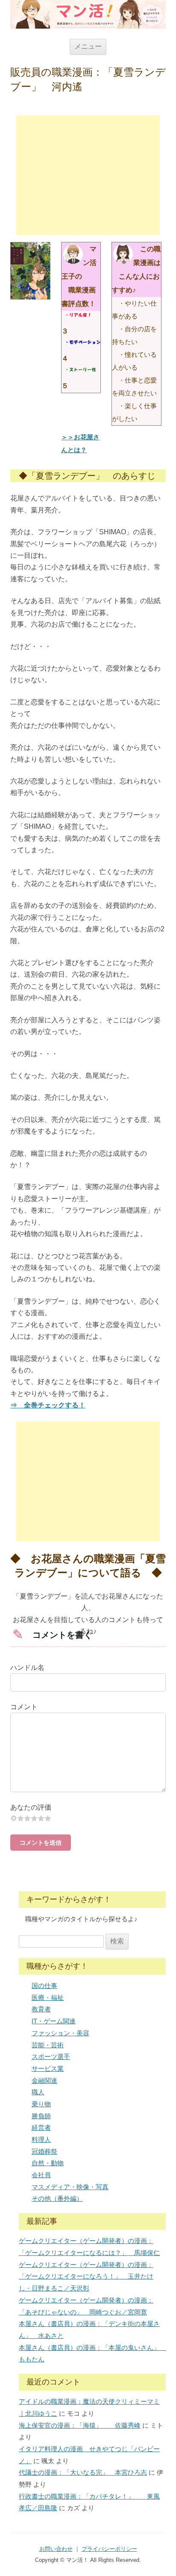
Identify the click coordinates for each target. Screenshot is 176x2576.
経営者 (41, 2127)
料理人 (41, 2139)
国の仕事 (44, 1986)
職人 (38, 2092)
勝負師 (41, 2116)
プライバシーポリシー (109, 2549)
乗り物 (41, 2104)
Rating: (88, 1807)
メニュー (88, 46)
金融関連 (44, 2080)
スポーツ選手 (51, 2056)
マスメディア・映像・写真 (70, 2187)
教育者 (41, 2009)
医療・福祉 (48, 1998)
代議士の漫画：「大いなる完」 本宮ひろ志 (83, 2472)
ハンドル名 (27, 1668)
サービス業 (48, 2068)
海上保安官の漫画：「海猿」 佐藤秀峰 (80, 2425)
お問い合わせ (56, 2549)
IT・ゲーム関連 (54, 2021)
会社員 (41, 2175)
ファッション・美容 (60, 2033)
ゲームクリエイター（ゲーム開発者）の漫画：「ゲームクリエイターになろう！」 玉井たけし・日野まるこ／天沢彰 (86, 2276)
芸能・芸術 (48, 2045)
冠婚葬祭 (44, 2151)
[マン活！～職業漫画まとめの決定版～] (88, 14)
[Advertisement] (88, 175)
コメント (24, 1707)
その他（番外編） (57, 2198)
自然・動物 (48, 2163)
